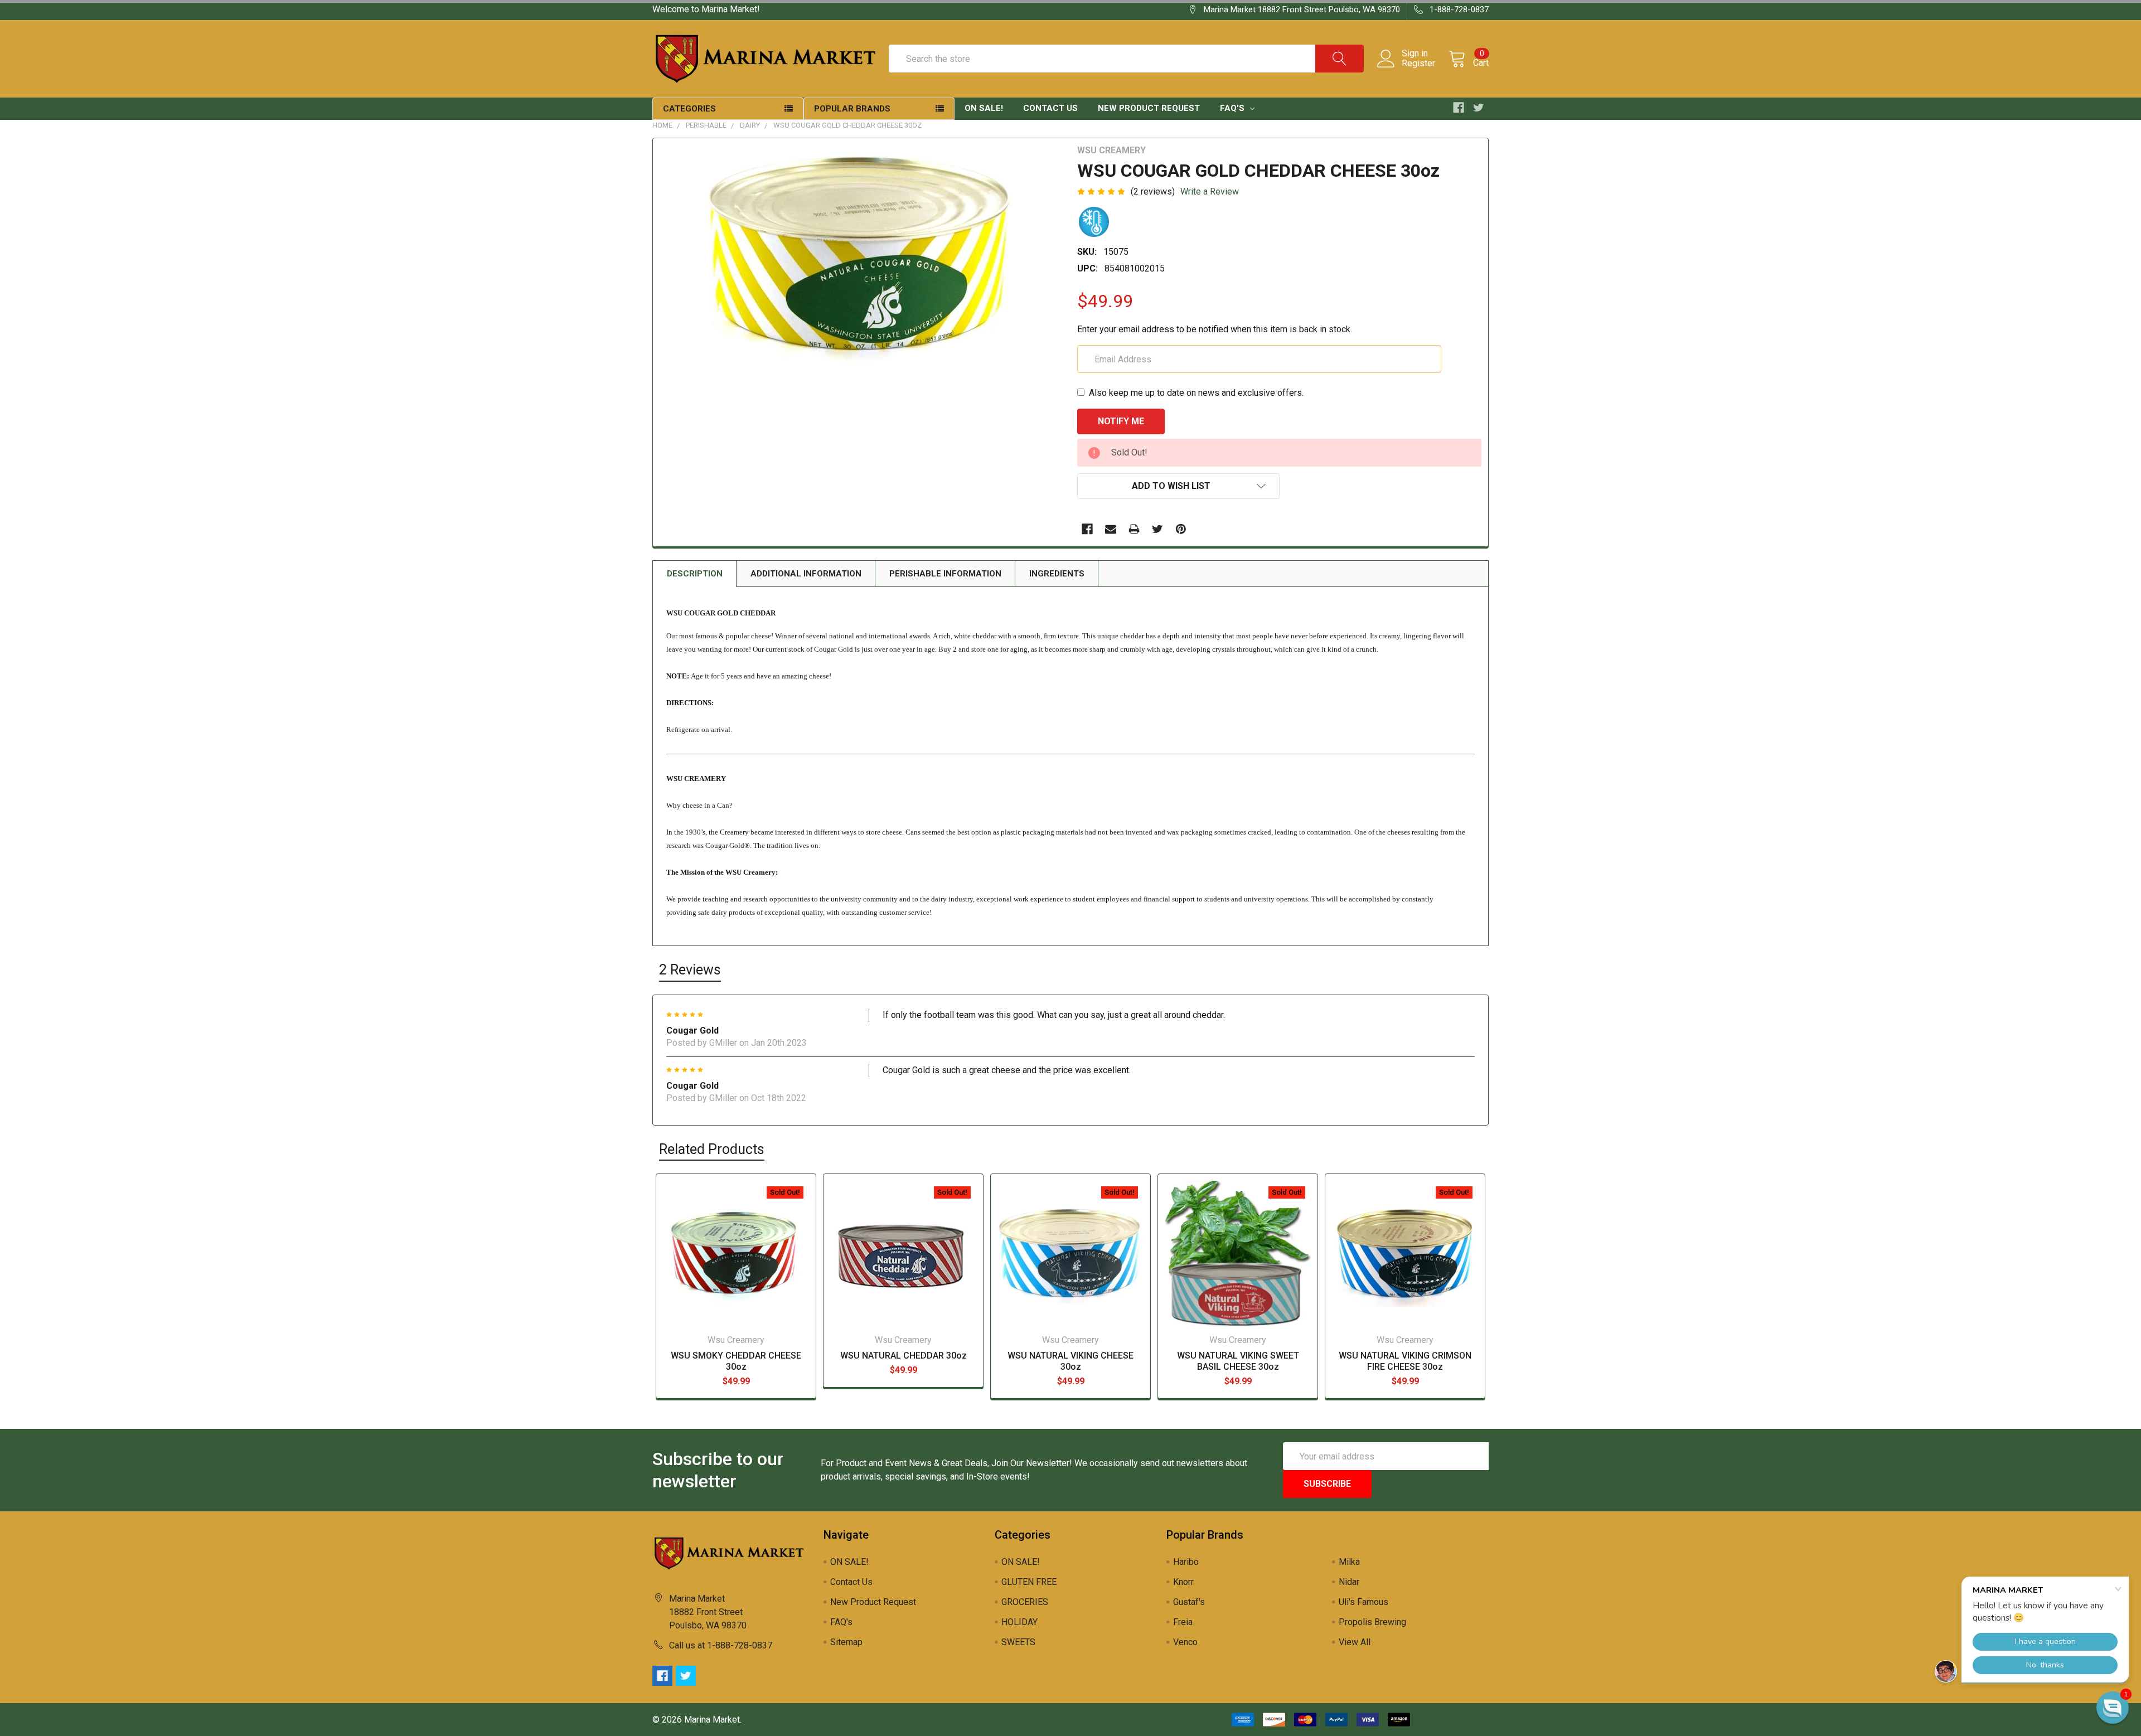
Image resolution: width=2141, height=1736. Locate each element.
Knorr (1183, 1582)
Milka (1349, 1562)
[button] (2113, 1708)
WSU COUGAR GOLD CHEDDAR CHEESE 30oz (847, 125)
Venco (1185, 1642)
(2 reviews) (1153, 191)
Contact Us (1050, 108)
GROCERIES (1025, 1602)
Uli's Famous (1363, 1602)
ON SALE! (984, 108)
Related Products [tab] (712, 1149)
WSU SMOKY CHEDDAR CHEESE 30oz (736, 1361)
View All (1355, 1642)
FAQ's (1233, 108)
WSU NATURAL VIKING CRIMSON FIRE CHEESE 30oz (1405, 1361)
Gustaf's (1189, 1602)
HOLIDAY (1019, 1622)
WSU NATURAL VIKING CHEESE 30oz (1070, 1361)
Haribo (1186, 1562)
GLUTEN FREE (1029, 1582)
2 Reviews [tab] (690, 970)
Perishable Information (945, 574)
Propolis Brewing (1372, 1622)
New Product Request (1149, 108)
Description (695, 574)
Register (1418, 64)
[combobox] (1126, 59)
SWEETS (1018, 1642)
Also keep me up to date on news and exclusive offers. (1196, 393)
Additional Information (806, 574)
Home (662, 125)
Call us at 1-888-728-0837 (721, 1645)
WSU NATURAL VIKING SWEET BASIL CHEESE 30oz (1238, 1361)
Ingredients (1057, 574)
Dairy (750, 125)
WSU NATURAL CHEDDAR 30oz (904, 1356)
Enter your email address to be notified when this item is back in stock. (1215, 329)
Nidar (1349, 1582)
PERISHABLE (706, 125)
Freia (1183, 1622)
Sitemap (846, 1642)
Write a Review (1210, 191)
